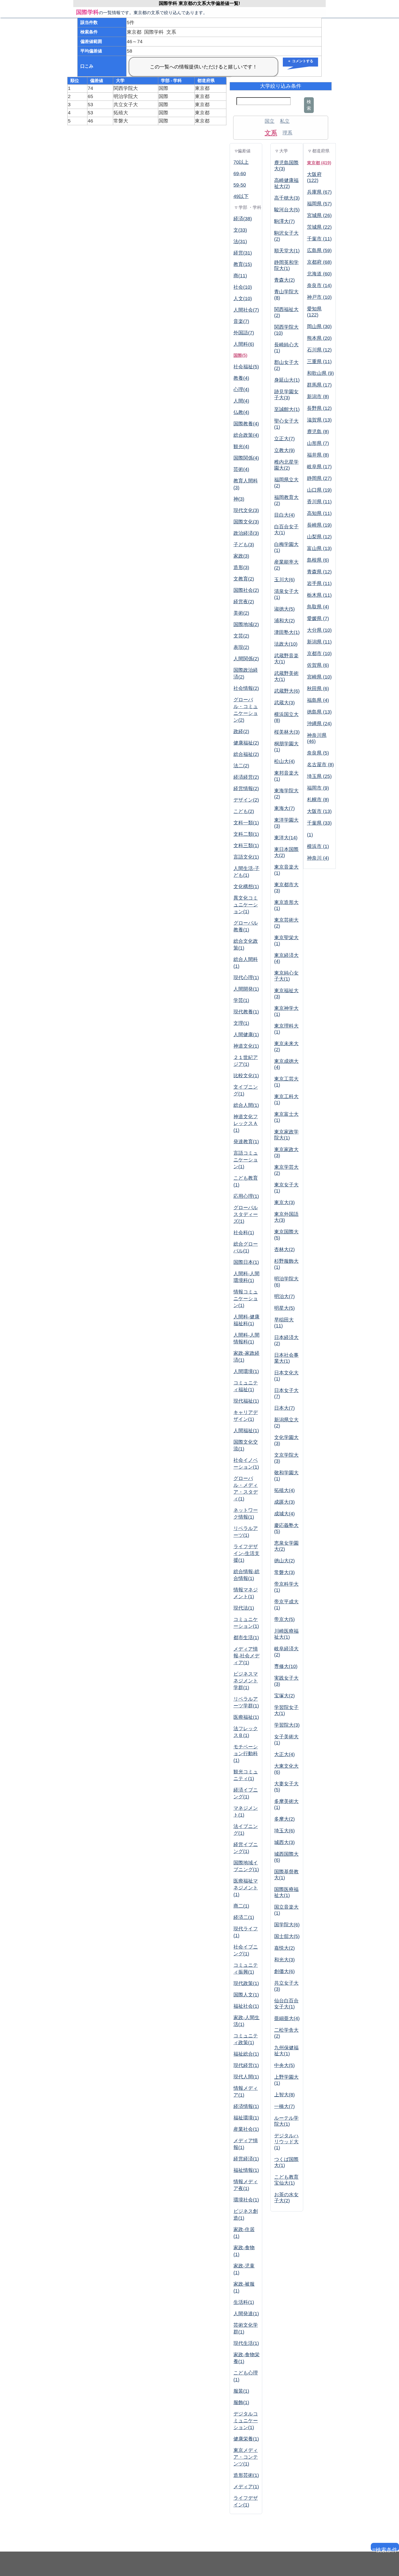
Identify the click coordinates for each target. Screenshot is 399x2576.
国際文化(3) (246, 522)
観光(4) (241, 447)
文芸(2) (241, 636)
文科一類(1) (246, 823)
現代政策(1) (246, 1983)
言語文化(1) (246, 857)
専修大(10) (286, 1666)
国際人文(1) (246, 1995)
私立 (285, 121)
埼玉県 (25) (319, 776)
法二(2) (241, 766)
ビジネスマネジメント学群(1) (246, 1681)
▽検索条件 (385, 2549)
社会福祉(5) (246, 367)
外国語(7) (244, 333)
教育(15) (243, 264)
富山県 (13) (319, 548)
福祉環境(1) (246, 2118)
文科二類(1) (246, 834)
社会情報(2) (246, 688)
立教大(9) (284, 450)
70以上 (241, 162)
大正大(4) (284, 1754)
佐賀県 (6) (318, 665)
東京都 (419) (319, 163)
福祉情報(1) (246, 2170)
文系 (271, 133)
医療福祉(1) (246, 1717)
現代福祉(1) (246, 1401)
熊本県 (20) (319, 338)
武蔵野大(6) (287, 691)
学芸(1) (241, 1000)
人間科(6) (244, 344)
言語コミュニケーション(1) (246, 1160)
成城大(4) (284, 1514)
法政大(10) (286, 644)
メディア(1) (246, 2487)
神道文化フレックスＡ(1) (246, 1123)
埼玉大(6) (284, 1831)
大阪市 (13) (319, 811)
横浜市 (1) (318, 846)
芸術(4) (241, 469)
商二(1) (241, 1906)
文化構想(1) (246, 887)
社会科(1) (244, 1233)
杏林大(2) (284, 1249)
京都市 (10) (319, 654)
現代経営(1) (246, 2065)
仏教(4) (241, 412)
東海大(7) (284, 808)
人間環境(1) (246, 1371)
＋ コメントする (300, 61)
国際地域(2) (246, 624)
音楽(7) (241, 321)
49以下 (241, 196)
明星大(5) (284, 1308)
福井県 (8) (318, 455)
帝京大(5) (284, 1619)
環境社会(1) (246, 2200)
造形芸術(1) (246, 2475)
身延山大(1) (287, 380)
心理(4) (241, 389)
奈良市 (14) (319, 285)
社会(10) (243, 287)
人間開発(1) (246, 989)
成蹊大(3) (284, 1502)
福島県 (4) (318, 700)
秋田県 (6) (318, 689)
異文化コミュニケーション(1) (246, 905)
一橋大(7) (284, 2106)
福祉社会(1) (246, 2006)
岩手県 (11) (319, 583)
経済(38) (243, 219)
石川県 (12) (319, 350)
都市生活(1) (246, 1638)
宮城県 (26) (319, 215)
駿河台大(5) (287, 210)
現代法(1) (244, 1608)
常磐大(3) (284, 1572)
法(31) (240, 241)
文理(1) (241, 1023)
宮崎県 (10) (319, 677)
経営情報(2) (246, 788)
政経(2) (241, 731)
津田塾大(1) (287, 632)
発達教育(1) (246, 1142)
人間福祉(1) (246, 1431)
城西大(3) (284, 1842)
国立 (270, 121)
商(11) (240, 276)
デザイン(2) (246, 800)
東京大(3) (284, 1202)
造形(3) (241, 567)
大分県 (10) (319, 630)
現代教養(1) (246, 1012)
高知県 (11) (319, 513)
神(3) (239, 499)
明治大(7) (284, 1296)
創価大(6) (284, 1971)
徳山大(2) (284, 1561)
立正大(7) (284, 439)
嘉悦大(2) (284, 1948)
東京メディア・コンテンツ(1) (246, 2457)
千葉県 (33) (319, 823)
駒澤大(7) (284, 221)
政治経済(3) (246, 533)
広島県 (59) (319, 250)
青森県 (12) (319, 572)
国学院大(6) (287, 1925)
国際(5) (240, 355)
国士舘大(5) (287, 1936)
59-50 (240, 185)
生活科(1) (244, 2302)
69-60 (240, 174)
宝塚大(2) (284, 1696)
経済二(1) (244, 1917)
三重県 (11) (319, 362)
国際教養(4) (246, 424)
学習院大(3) (287, 1725)
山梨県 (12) (319, 537)
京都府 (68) (319, 262)
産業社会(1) (246, 2129)
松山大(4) (284, 761)
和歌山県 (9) (320, 373)
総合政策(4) (246, 435)
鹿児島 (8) (318, 432)
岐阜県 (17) (319, 467)
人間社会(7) (246, 310)
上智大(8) (284, 2095)
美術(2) (241, 613)
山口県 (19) (319, 490)
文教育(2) (244, 579)
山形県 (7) (318, 443)
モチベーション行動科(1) (246, 1754)
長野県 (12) (319, 408)
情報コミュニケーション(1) (246, 1299)
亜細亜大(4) (287, 2018)
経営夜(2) (244, 602)
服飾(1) (241, 2402)
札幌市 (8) (318, 800)
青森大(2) (284, 280)
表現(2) (241, 647)
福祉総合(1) (246, 2054)
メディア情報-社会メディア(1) (246, 1656)
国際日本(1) (246, 1262)
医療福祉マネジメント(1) (246, 1888)
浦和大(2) (284, 621)
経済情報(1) (246, 2106)
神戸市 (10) (319, 297)
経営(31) (243, 253)
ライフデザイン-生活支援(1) (246, 1553)
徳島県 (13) (319, 712)
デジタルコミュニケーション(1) (246, 2421)
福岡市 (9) (318, 788)
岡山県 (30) (319, 326)
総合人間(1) (246, 1105)
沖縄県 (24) (319, 724)
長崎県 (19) (319, 525)
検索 (309, 105)
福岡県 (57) (319, 204)
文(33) (240, 230)
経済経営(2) (246, 777)
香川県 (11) (319, 502)
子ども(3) (244, 545)
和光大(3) (284, 1960)
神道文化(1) (246, 1046)
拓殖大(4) (284, 1490)
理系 (287, 133)
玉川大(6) (284, 580)
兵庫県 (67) (319, 192)
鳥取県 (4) (318, 607)
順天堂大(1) (287, 251)
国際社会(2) (246, 590)
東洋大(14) (286, 838)
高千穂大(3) (287, 198)
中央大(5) (284, 2065)
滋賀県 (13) (319, 420)
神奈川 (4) (318, 858)
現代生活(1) (246, 2343)
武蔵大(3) (284, 703)
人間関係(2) (246, 659)
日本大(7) (284, 1408)
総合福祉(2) (246, 754)
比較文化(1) (246, 1076)
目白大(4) (284, 515)
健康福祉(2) (246, 743)
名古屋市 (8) (320, 765)
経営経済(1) (246, 2159)
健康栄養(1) (246, 2439)
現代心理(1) (246, 978)
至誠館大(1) (287, 409)
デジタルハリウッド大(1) (286, 2142)
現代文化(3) (246, 510)
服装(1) (241, 2391)
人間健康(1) (246, 1035)
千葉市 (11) (319, 239)
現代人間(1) (246, 2077)
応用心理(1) (246, 1196)
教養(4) (241, 378)
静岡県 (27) (319, 478)
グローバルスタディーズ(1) (246, 1214)
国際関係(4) (246, 458)
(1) (310, 835)
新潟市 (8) (318, 397)
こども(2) (244, 811)
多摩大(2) (284, 1819)
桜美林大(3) (287, 732)
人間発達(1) (246, 2314)
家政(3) (241, 556)
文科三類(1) (246, 846)
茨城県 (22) (319, 227)
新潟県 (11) (319, 642)
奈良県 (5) (318, 753)
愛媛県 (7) (318, 618)
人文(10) (243, 299)
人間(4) (241, 401)
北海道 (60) (319, 274)
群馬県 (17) (319, 385)
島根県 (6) (318, 560)
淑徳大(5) (284, 609)
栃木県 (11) (319, 595)
